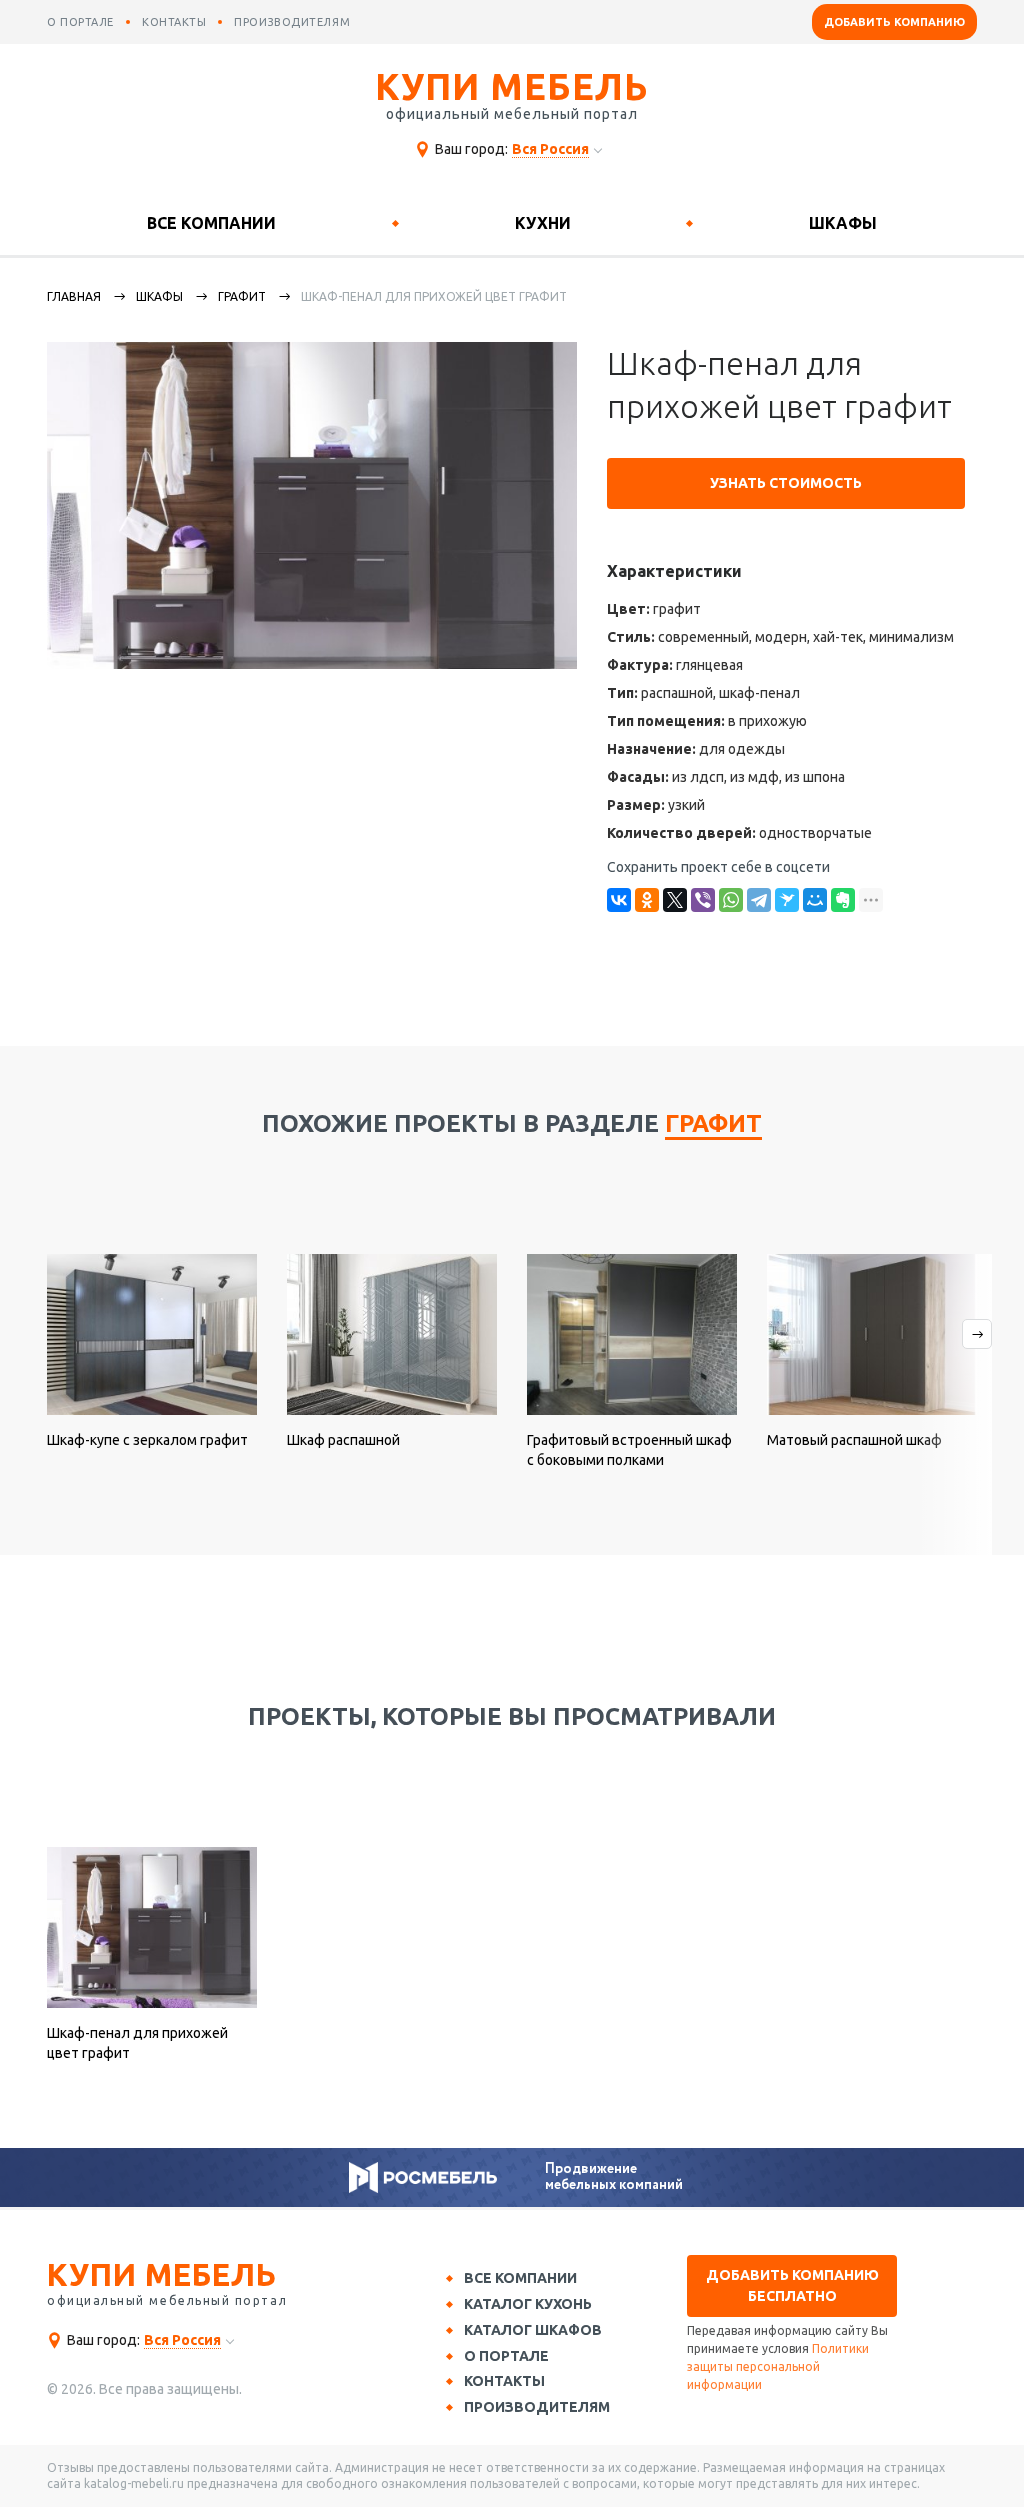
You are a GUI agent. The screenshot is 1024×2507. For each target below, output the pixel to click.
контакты (174, 22)
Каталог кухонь (528, 2304)
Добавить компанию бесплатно (792, 2285)
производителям (292, 22)
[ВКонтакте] (619, 900)
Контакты (504, 2381)
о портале (80, 22)
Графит (242, 296)
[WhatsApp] (731, 900)
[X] (675, 900)
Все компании (211, 223)
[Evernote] (843, 900)
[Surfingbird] (787, 900)
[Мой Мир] (815, 900)
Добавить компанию (894, 22)
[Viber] (703, 900)
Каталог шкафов (533, 2330)
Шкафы (843, 223)
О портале (506, 2356)
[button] (954, 1404)
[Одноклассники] (647, 900)
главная (74, 296)
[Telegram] (759, 900)
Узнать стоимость (786, 483)
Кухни (543, 223)
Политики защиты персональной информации (778, 2366)
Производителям (537, 2407)
